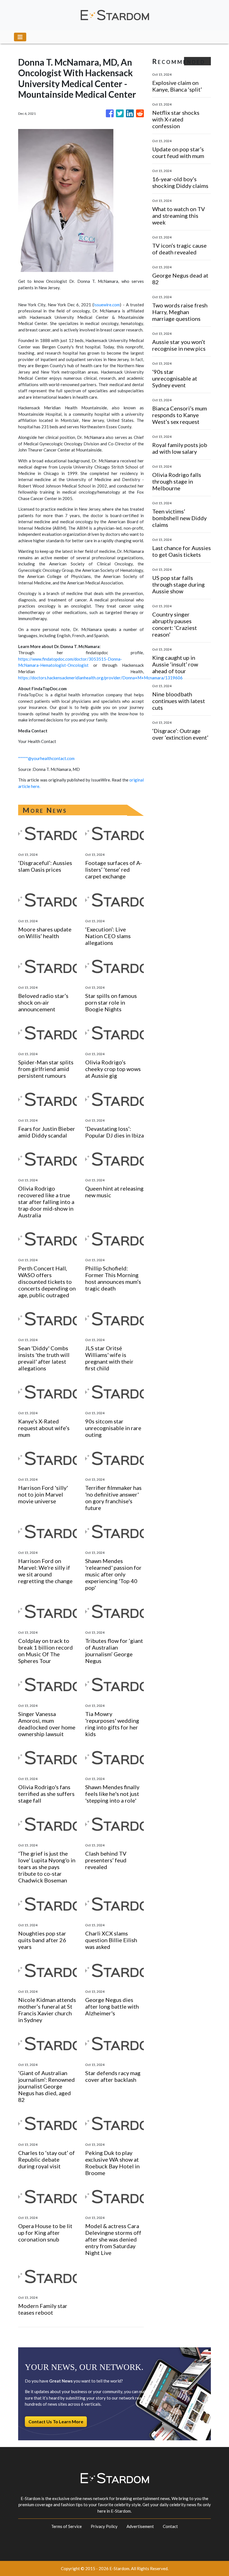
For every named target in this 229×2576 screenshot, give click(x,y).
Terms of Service (66, 2526)
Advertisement (140, 2526)
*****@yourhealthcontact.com (46, 758)
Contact (170, 2526)
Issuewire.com (107, 305)
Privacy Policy (104, 2526)
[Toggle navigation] (20, 37)
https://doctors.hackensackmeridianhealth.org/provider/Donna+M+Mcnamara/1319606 (100, 678)
